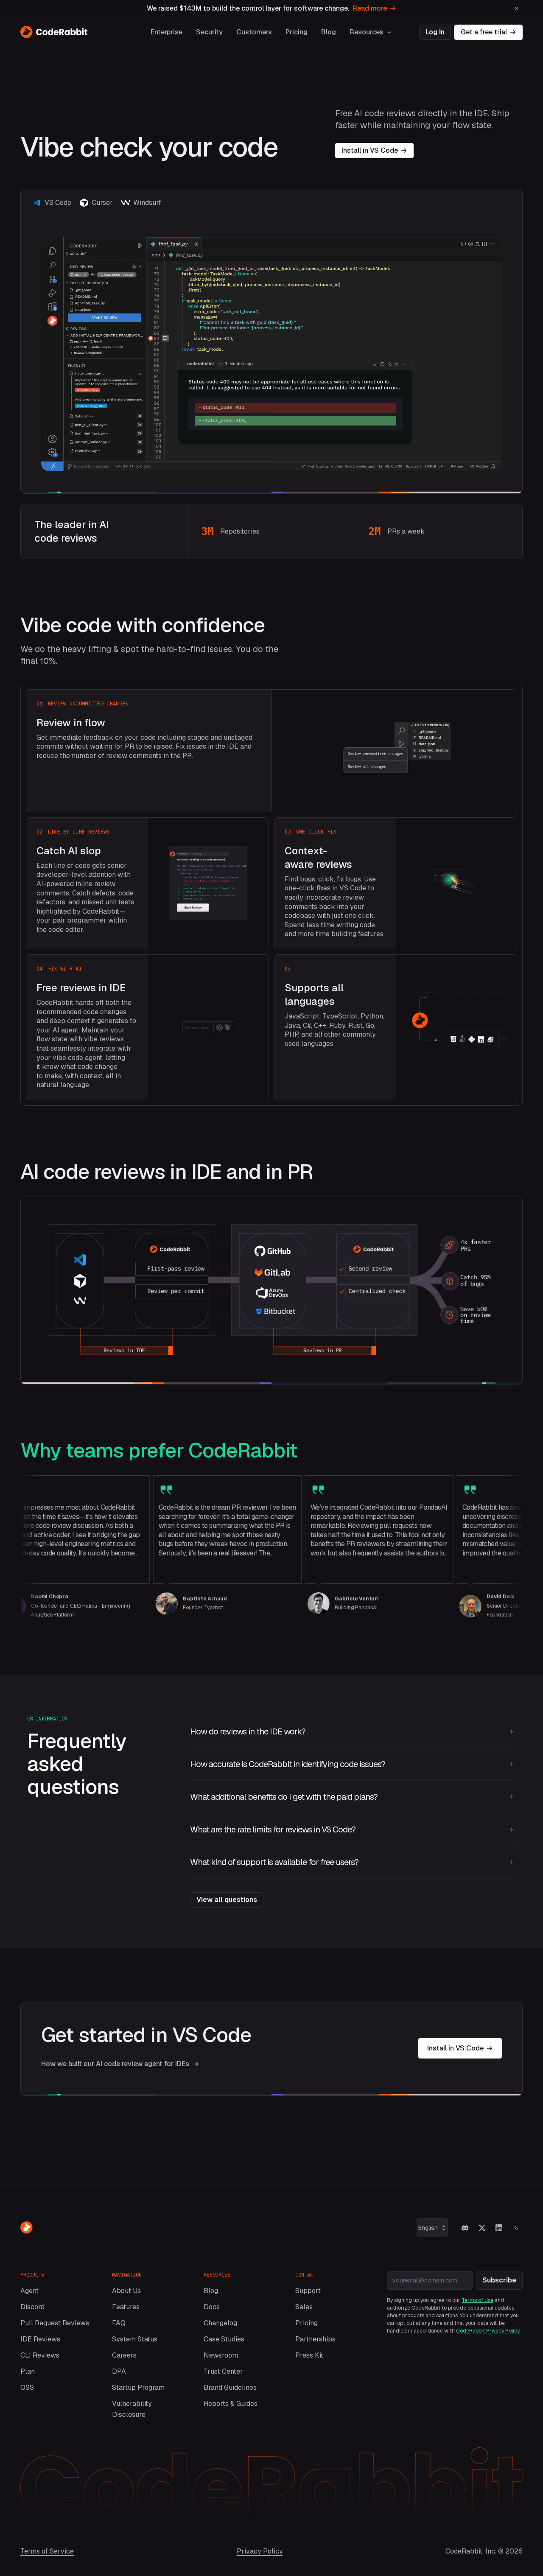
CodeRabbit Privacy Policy (488, 2331)
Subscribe (499, 2280)
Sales (304, 2307)
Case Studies (224, 2339)
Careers (124, 2355)
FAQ (119, 2323)
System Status (135, 2339)
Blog (329, 32)
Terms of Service (47, 2551)
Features (126, 2307)
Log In (435, 32)
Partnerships (315, 2339)
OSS (27, 2387)
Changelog (220, 2323)
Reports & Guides (231, 2404)
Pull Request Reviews (55, 2323)
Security (209, 32)
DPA (119, 2371)
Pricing (297, 32)
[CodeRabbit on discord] (465, 2228)
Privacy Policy (260, 2551)
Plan (28, 2371)
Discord (32, 2307)
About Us (126, 2291)
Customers (254, 32)
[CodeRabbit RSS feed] (516, 2228)
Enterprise (167, 32)
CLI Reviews (40, 2355)
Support (308, 2291)
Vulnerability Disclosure (132, 2409)
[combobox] (432, 2228)
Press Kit (309, 2355)
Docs (212, 2307)
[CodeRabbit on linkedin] (499, 2228)
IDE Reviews (40, 2339)
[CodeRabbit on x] (482, 2228)
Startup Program (138, 2387)
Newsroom (221, 2355)
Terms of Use (477, 2300)
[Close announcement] (517, 8)
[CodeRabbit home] (54, 32)
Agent (29, 2291)
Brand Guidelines (230, 2387)
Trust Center (223, 2371)
